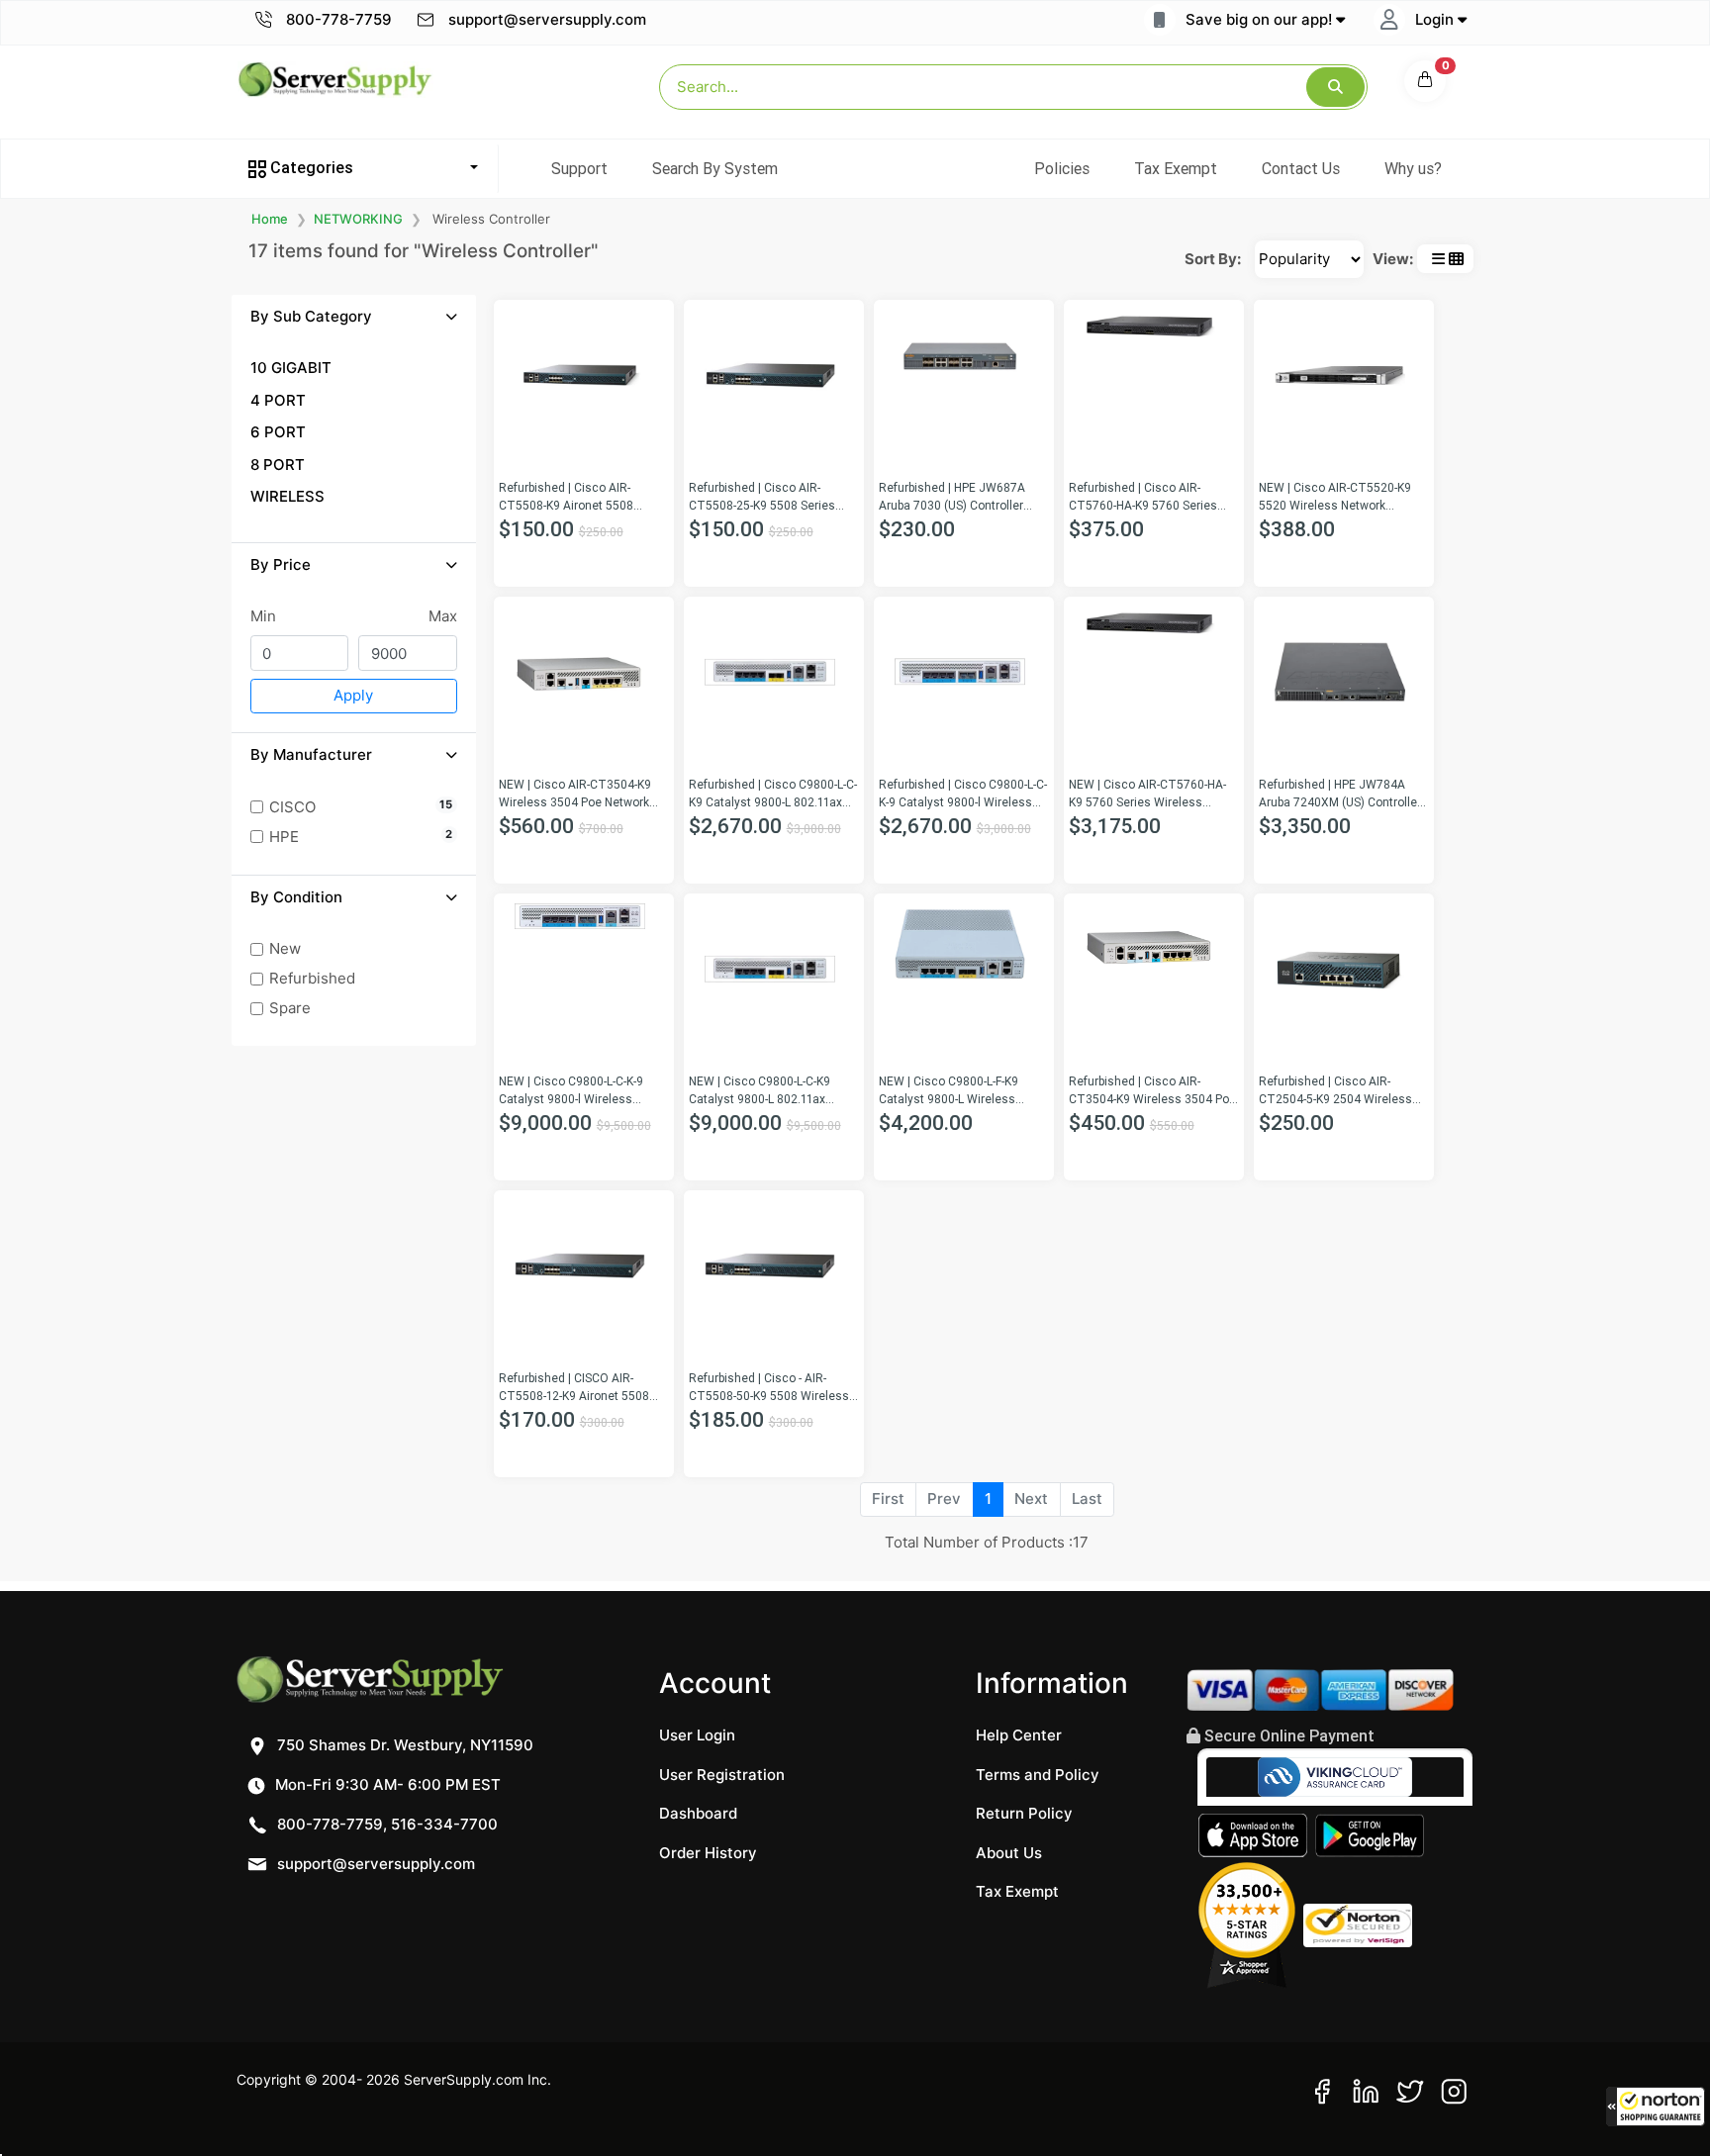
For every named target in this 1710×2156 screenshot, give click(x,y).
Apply (353, 695)
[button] (1656, 2107)
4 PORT (278, 400)
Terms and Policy (1038, 1775)
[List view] (1438, 259)
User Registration (722, 1775)
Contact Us (1301, 168)
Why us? (1413, 168)
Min (263, 616)
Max (443, 616)
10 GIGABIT (291, 368)
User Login (697, 1735)
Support (579, 168)
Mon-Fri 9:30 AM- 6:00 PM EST (386, 1784)
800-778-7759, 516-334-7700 (385, 1824)
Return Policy (1024, 1813)
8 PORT (278, 465)
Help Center (1019, 1735)
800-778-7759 (337, 19)
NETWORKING (358, 219)
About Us (1009, 1853)
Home (270, 219)
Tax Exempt (1176, 168)
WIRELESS (287, 496)
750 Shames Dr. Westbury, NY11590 (403, 1745)
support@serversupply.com (547, 19)
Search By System (715, 168)
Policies (1062, 168)
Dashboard (698, 1813)
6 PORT (278, 432)
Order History (708, 1853)
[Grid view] (1456, 259)
